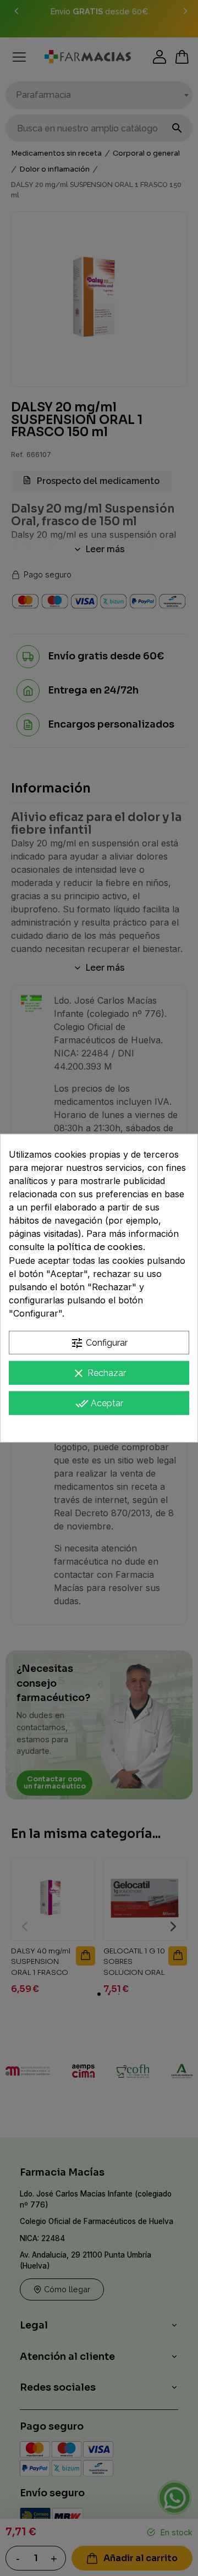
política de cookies (100, 1247)
